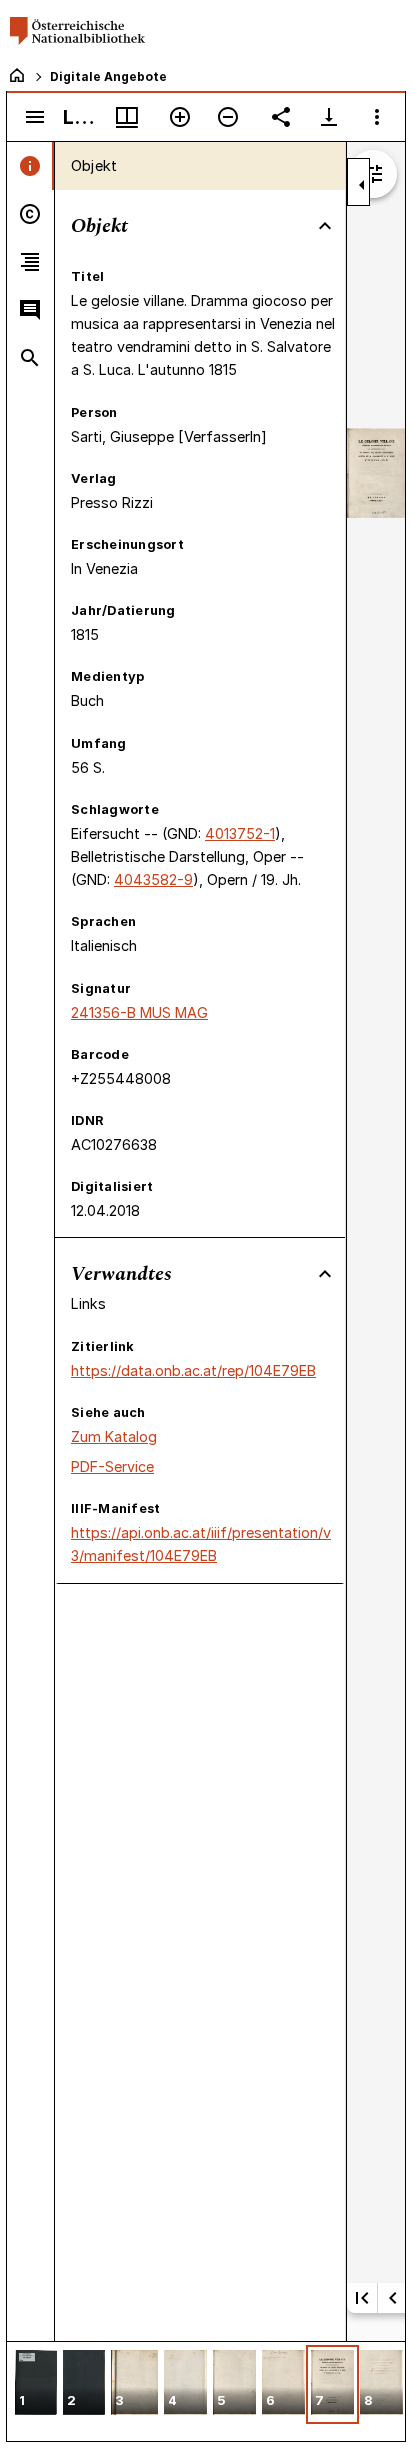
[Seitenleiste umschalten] (35, 117)
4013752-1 (240, 833)
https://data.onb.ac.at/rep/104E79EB (193, 1370)
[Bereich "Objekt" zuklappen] (325, 226)
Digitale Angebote (108, 76)
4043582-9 (153, 879)
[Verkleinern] (228, 117)
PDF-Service (112, 1466)
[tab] (30, 166)
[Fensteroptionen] (377, 117)
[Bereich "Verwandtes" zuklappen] (325, 1274)
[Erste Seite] (362, 2298)
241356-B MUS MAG (139, 1012)
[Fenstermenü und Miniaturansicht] (127, 117)
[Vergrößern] (180, 117)
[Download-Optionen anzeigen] (329, 117)
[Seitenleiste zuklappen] (362, 185)
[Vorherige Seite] (393, 2298)
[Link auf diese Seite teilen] (281, 117)
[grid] (206, 2391)
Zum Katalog (114, 1436)
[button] (36, 2384)
